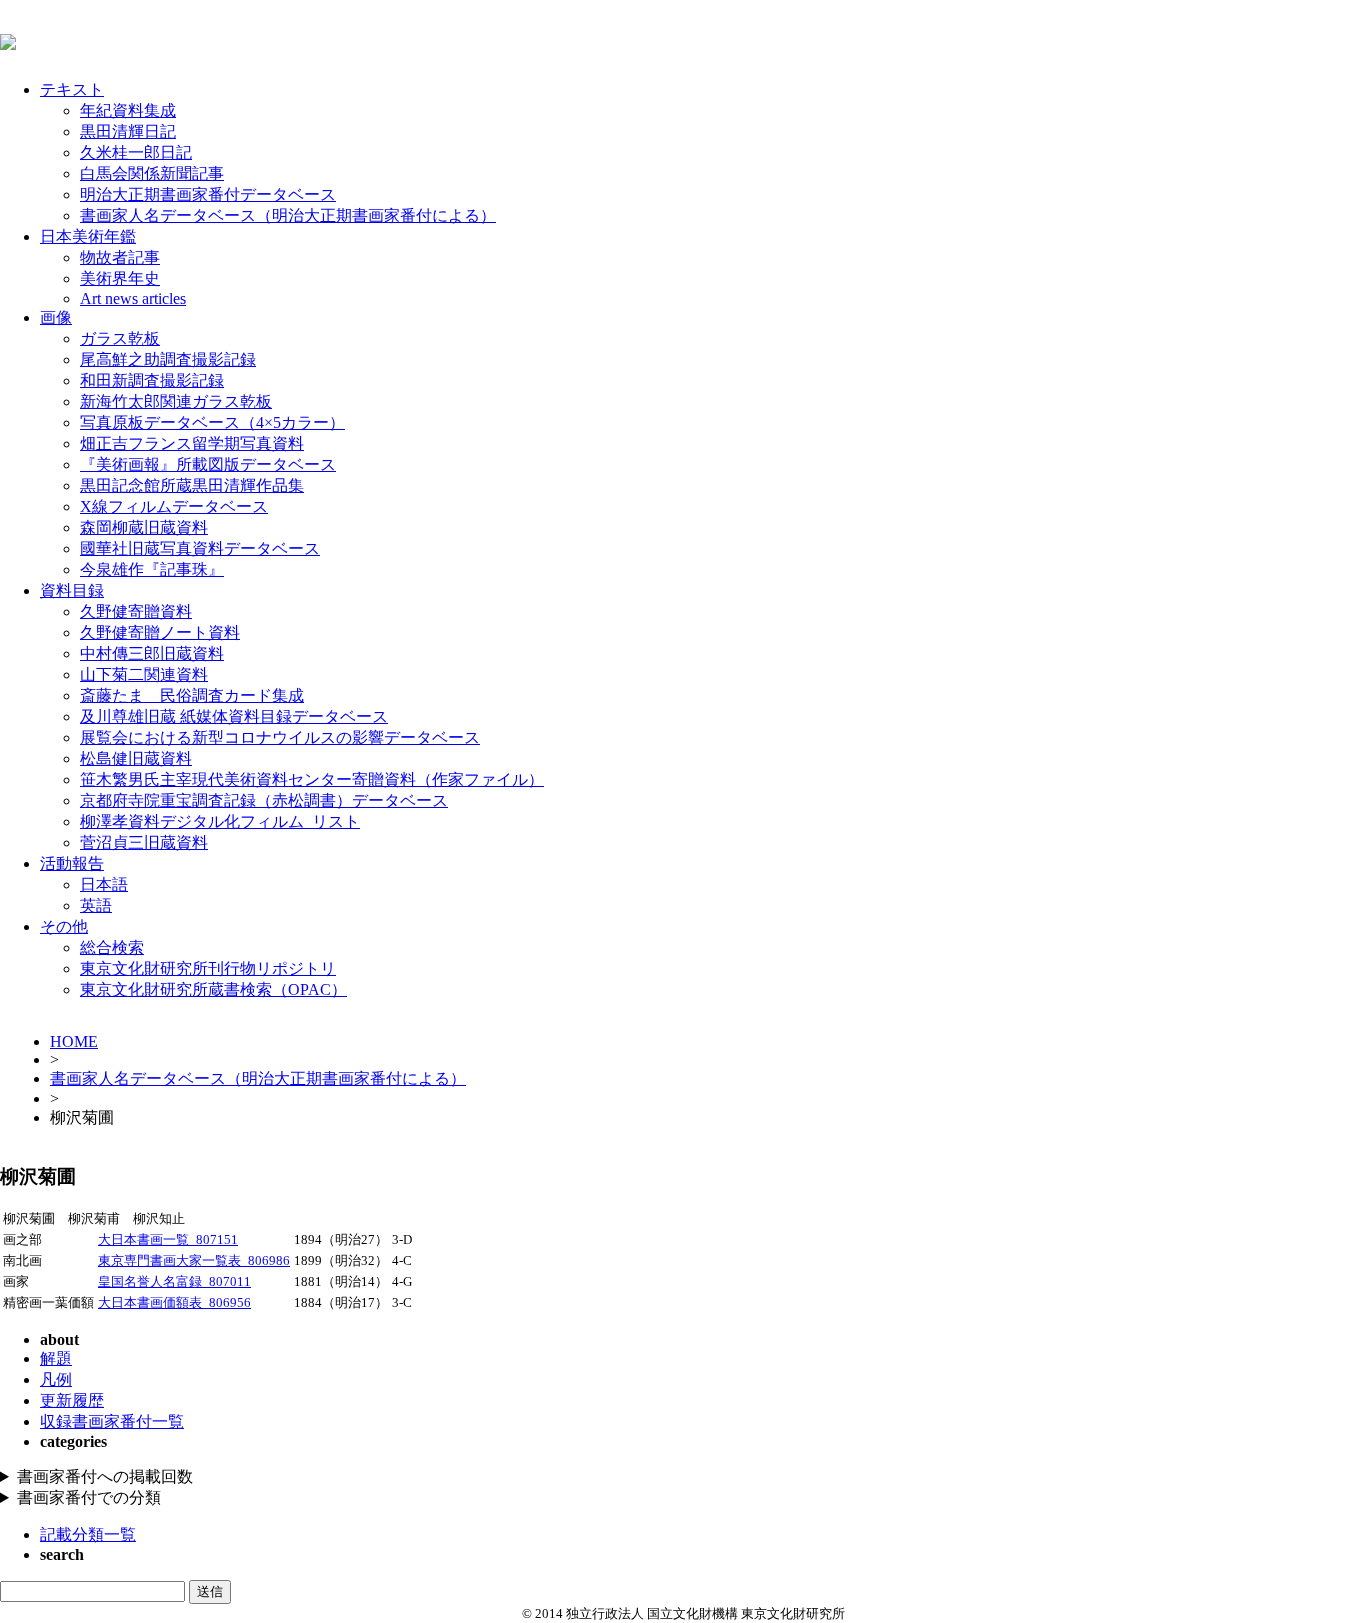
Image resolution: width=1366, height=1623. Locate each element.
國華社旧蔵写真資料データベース (200, 548)
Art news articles (133, 298)
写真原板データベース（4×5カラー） (212, 422)
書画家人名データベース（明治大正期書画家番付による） (288, 215)
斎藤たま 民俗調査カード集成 (192, 695)
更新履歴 (72, 1400)
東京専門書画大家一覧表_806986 (194, 1261)
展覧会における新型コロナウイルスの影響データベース (280, 737)
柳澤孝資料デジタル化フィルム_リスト (220, 821)
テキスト (72, 89)
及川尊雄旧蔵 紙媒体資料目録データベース (234, 716)
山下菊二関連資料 (144, 674)
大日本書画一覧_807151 (168, 1240)
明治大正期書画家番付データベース (208, 194)
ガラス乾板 (120, 338)
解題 (56, 1358)
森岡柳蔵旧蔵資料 (144, 527)
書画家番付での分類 (89, 1497)
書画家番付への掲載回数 (105, 1476)
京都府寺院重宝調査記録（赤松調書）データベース (264, 800)
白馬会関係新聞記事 (152, 173)
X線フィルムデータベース (174, 506)
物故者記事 (120, 257)
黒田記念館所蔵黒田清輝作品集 (192, 485)
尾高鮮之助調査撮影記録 (168, 359)
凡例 (56, 1379)
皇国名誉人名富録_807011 (174, 1282)
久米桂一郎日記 (136, 152)
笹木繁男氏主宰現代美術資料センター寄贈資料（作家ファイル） (312, 779)
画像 (56, 317)
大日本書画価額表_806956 (174, 1303)
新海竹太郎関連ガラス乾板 (176, 401)
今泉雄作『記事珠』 (152, 569)
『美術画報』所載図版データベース (208, 464)
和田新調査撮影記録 (152, 380)
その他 (64, 926)
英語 (96, 905)
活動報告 (72, 863)
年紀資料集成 (128, 110)
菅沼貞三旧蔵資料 (144, 842)
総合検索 (112, 947)
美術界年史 (120, 278)
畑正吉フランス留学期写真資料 (192, 443)
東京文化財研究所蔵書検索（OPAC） (213, 989)
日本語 (104, 884)
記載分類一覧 (88, 1534)
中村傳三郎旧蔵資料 (152, 653)
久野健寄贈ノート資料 (160, 632)
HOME (74, 1041)
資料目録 (72, 590)
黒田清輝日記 (128, 131)
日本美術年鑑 (88, 236)
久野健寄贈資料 (136, 611)
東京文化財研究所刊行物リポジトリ (208, 968)
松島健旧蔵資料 (136, 758)
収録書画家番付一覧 (112, 1421)
